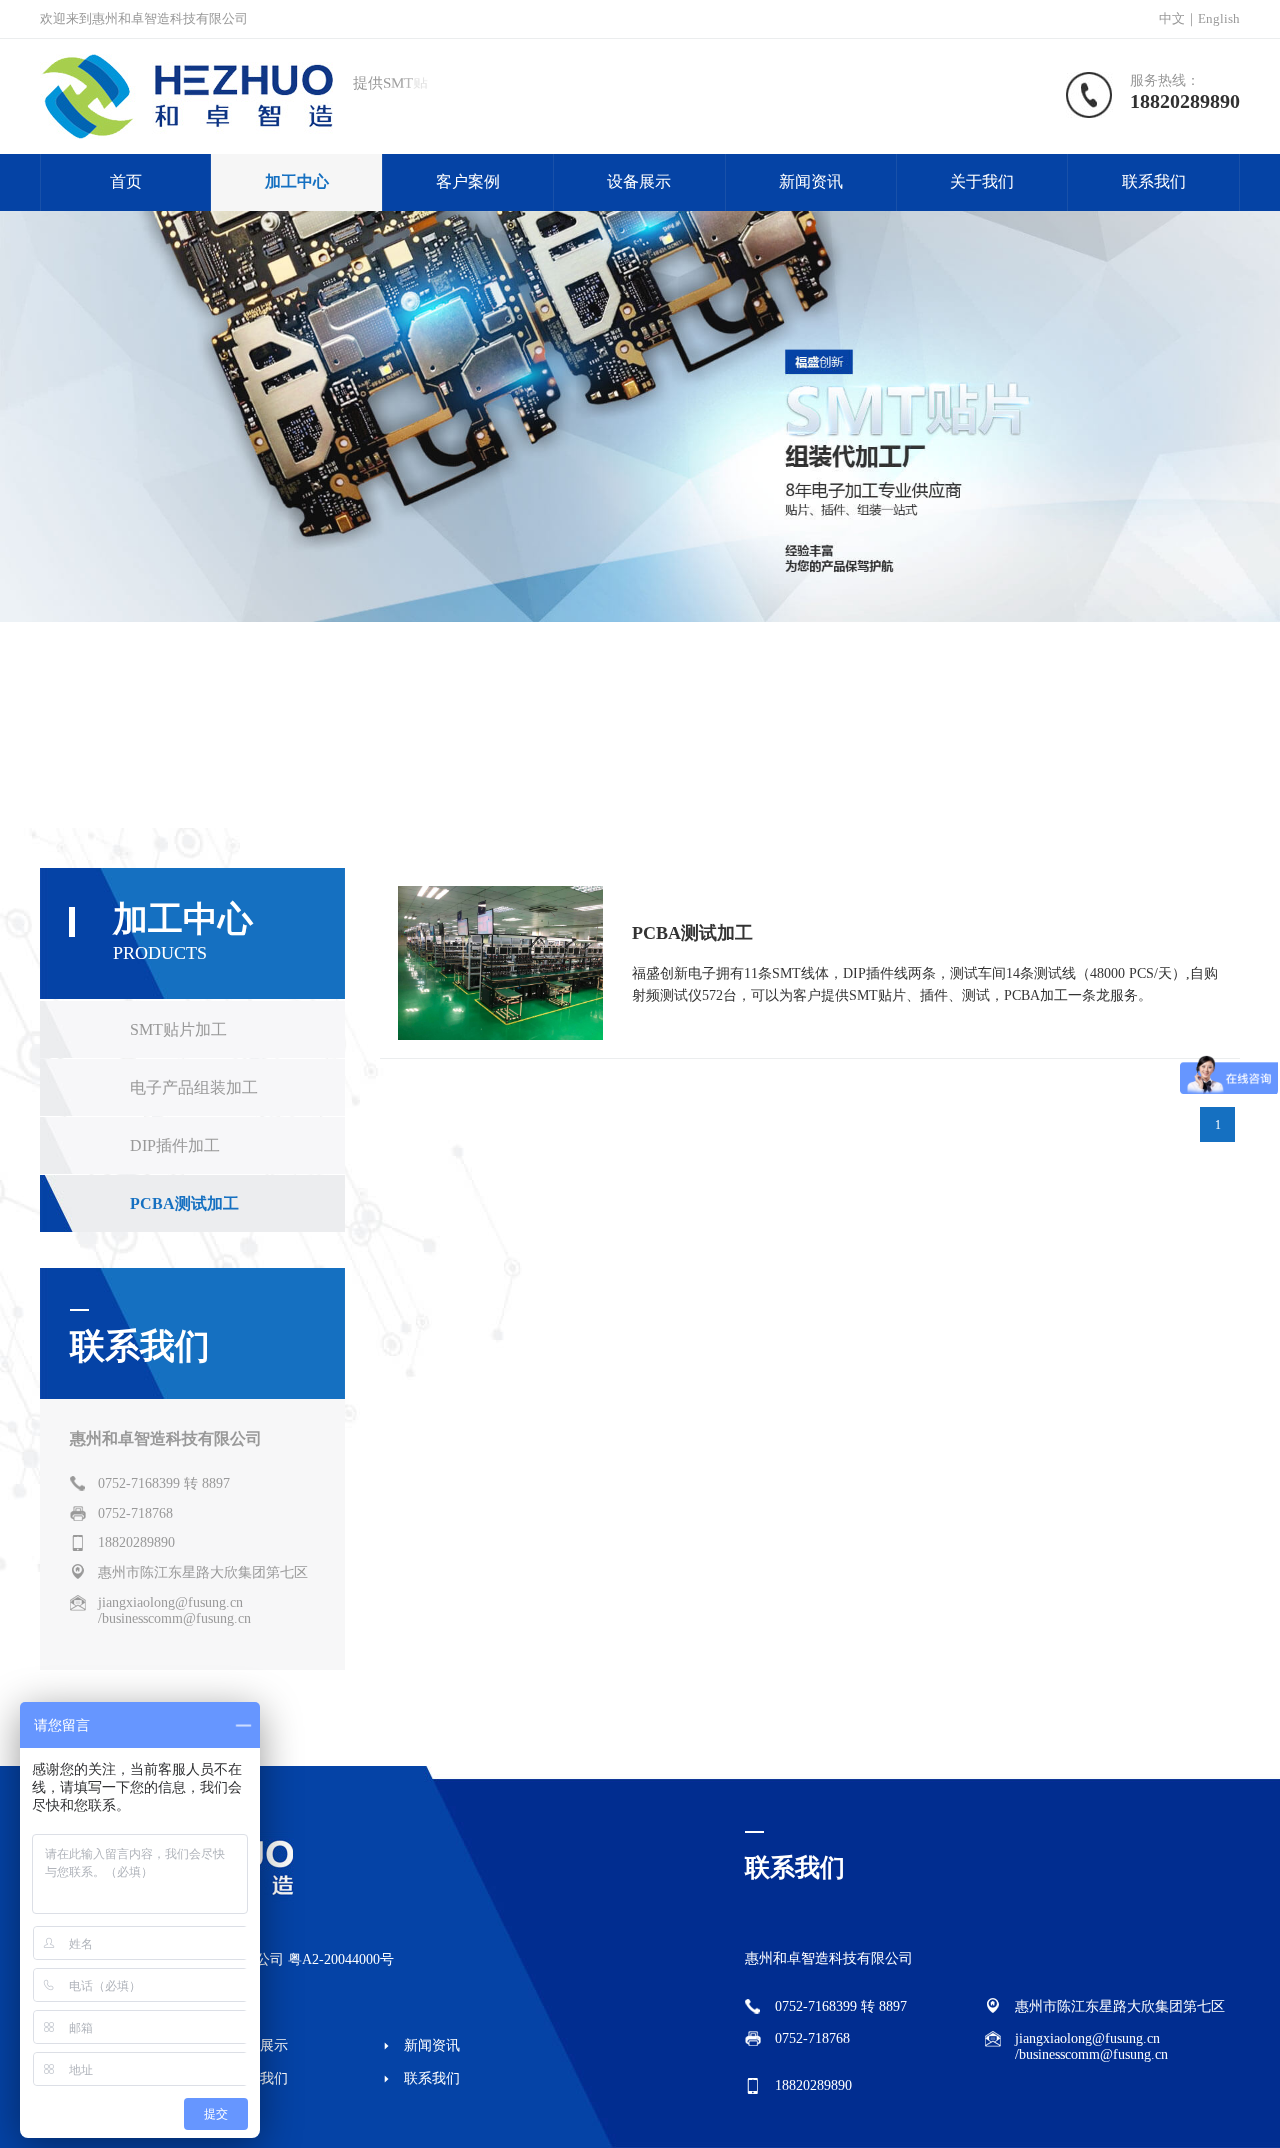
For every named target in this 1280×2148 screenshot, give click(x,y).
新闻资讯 (811, 181)
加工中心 (297, 181)
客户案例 (468, 181)
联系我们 (1154, 181)
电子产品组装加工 (194, 1087)
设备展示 (639, 181)
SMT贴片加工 (178, 1029)
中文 (1172, 18)
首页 (126, 181)
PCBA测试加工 (184, 1203)
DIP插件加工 (175, 1145)
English (1219, 18)
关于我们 (982, 181)
